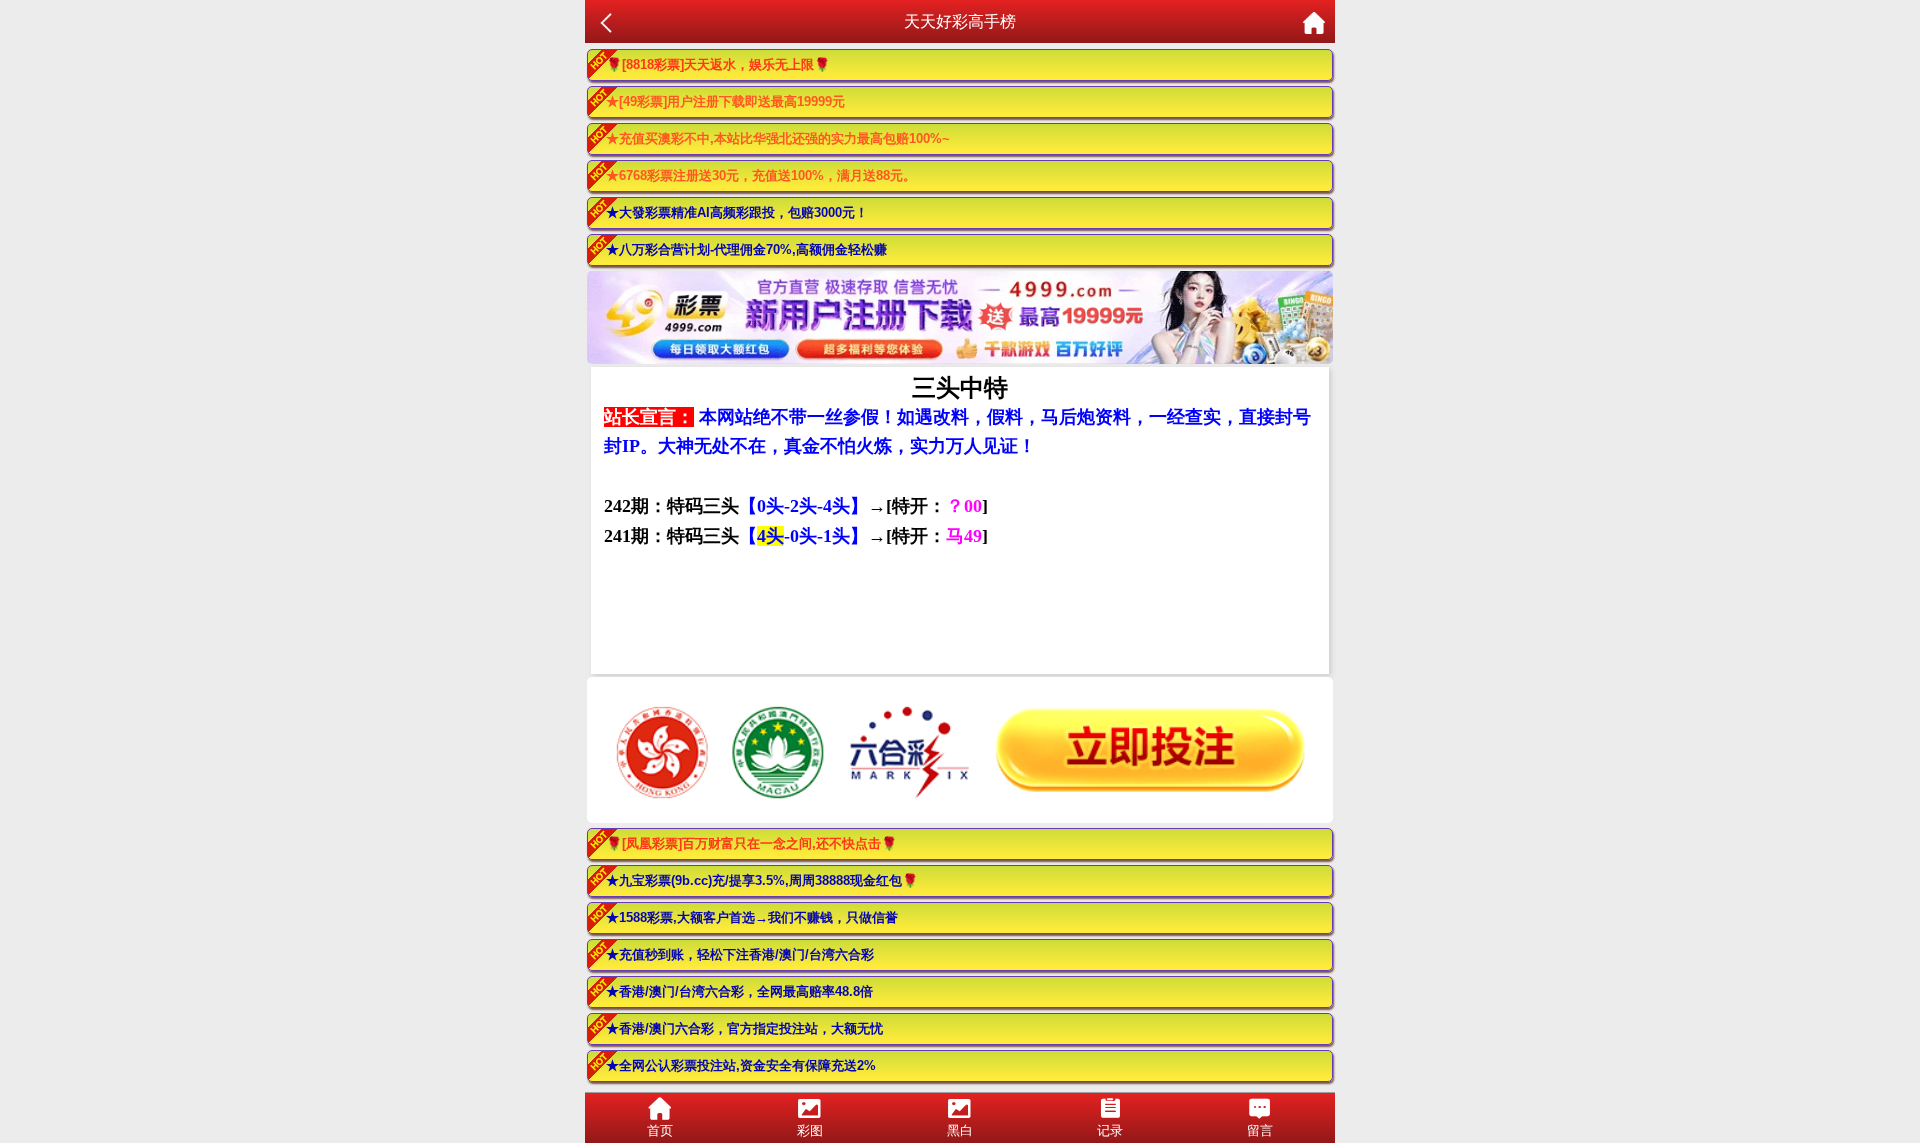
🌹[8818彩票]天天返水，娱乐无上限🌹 (718, 64)
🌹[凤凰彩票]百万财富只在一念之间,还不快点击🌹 (751, 843)
